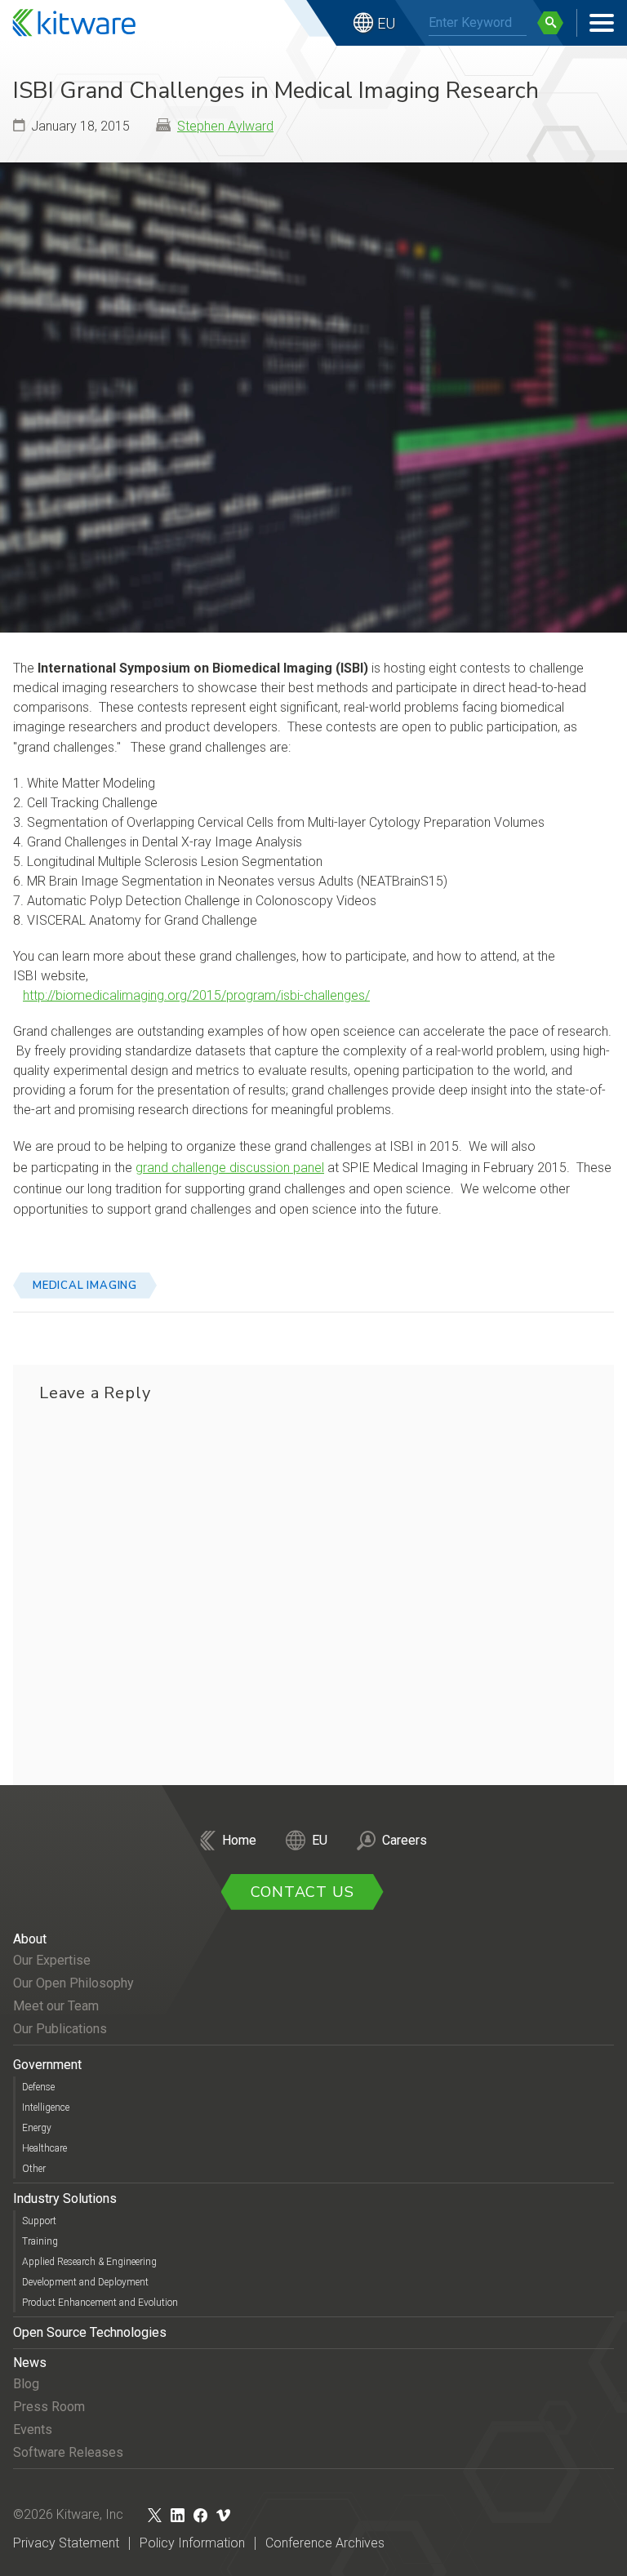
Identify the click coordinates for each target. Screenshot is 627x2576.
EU (386, 23)
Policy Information (192, 2543)
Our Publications (60, 2029)
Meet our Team (56, 2006)
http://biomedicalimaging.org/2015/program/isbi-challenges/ (196, 995)
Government (47, 2065)
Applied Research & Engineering (89, 2262)
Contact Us (302, 1892)
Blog (26, 2384)
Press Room (49, 2407)
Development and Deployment (85, 2282)
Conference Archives (325, 2543)
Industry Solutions (65, 2198)
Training (40, 2241)
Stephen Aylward (225, 126)
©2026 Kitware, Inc (68, 2514)
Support (39, 2221)
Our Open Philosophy (73, 1983)
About (30, 1939)
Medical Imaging (85, 1286)
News (30, 2363)
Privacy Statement (66, 2543)
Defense (38, 2087)
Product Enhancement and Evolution (100, 2303)
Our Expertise (52, 1960)
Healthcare (44, 2148)
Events (33, 2429)
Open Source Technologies (90, 2332)
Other (34, 2169)
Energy (37, 2128)
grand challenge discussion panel (230, 1168)
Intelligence (46, 2107)
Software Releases (68, 2452)
